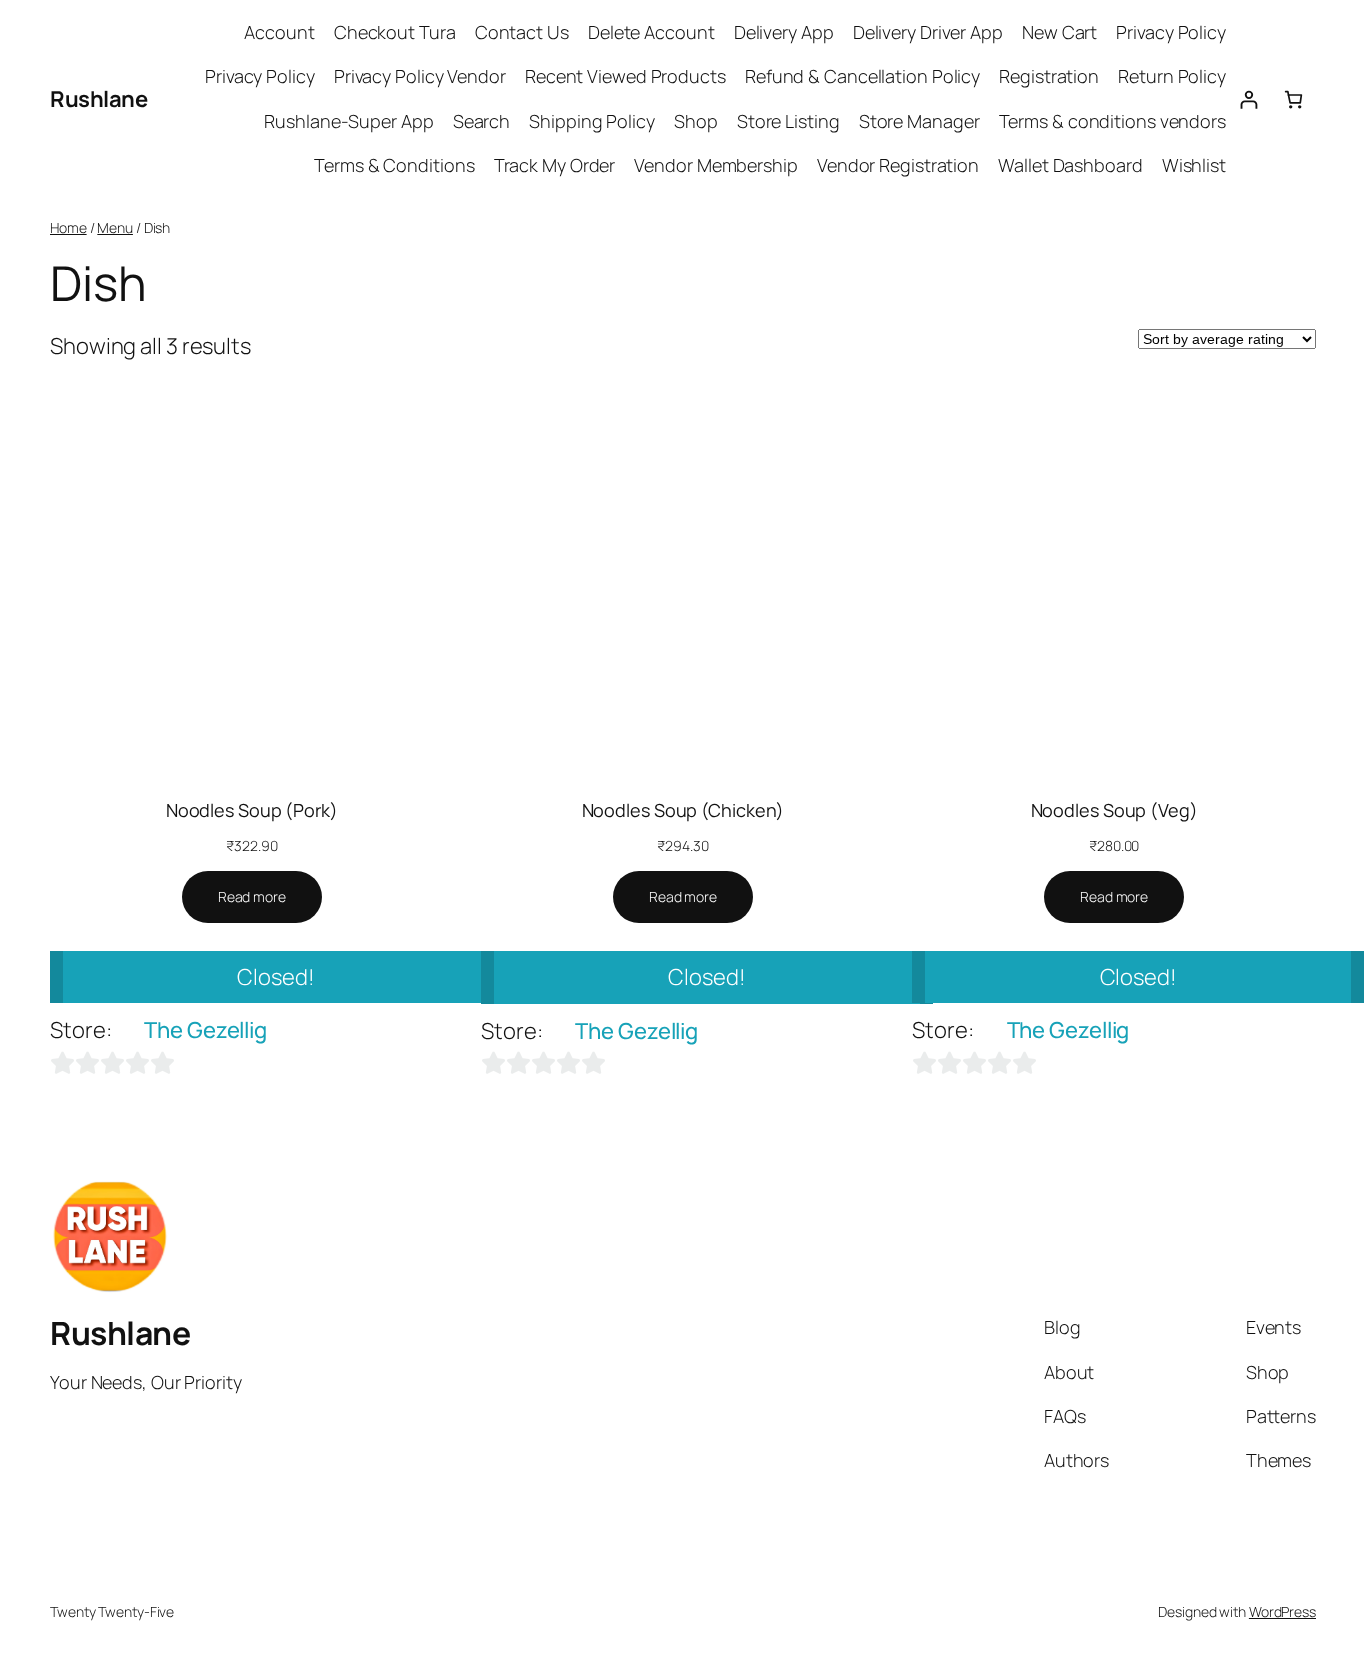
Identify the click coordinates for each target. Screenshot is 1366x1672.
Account (279, 32)
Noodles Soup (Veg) (1114, 810)
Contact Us (522, 32)
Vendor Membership (715, 165)
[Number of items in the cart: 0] (1293, 99)
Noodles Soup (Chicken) (683, 810)
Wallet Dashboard (1070, 165)
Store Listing (788, 121)
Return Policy (1172, 76)
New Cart (1059, 32)
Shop (696, 121)
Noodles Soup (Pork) (252, 810)
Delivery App (784, 32)
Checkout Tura (395, 32)
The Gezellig (205, 1030)
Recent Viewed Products (625, 76)
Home (68, 227)
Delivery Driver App (928, 32)
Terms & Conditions (394, 165)
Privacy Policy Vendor (420, 76)
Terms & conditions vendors (1112, 121)
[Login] (1248, 99)
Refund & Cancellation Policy (862, 76)
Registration (1049, 76)
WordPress (1282, 1611)
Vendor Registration (898, 165)
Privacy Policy (1171, 32)
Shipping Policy (592, 121)
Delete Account (651, 32)
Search (481, 121)
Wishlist (1194, 165)
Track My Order (555, 165)
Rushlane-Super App (348, 121)
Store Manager (919, 121)
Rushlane (98, 99)
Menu (115, 227)
